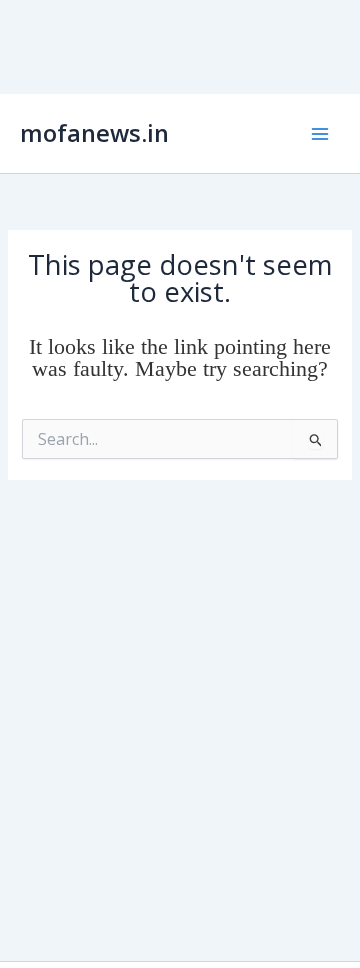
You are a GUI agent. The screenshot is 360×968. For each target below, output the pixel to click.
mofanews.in (94, 133)
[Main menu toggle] (319, 133)
